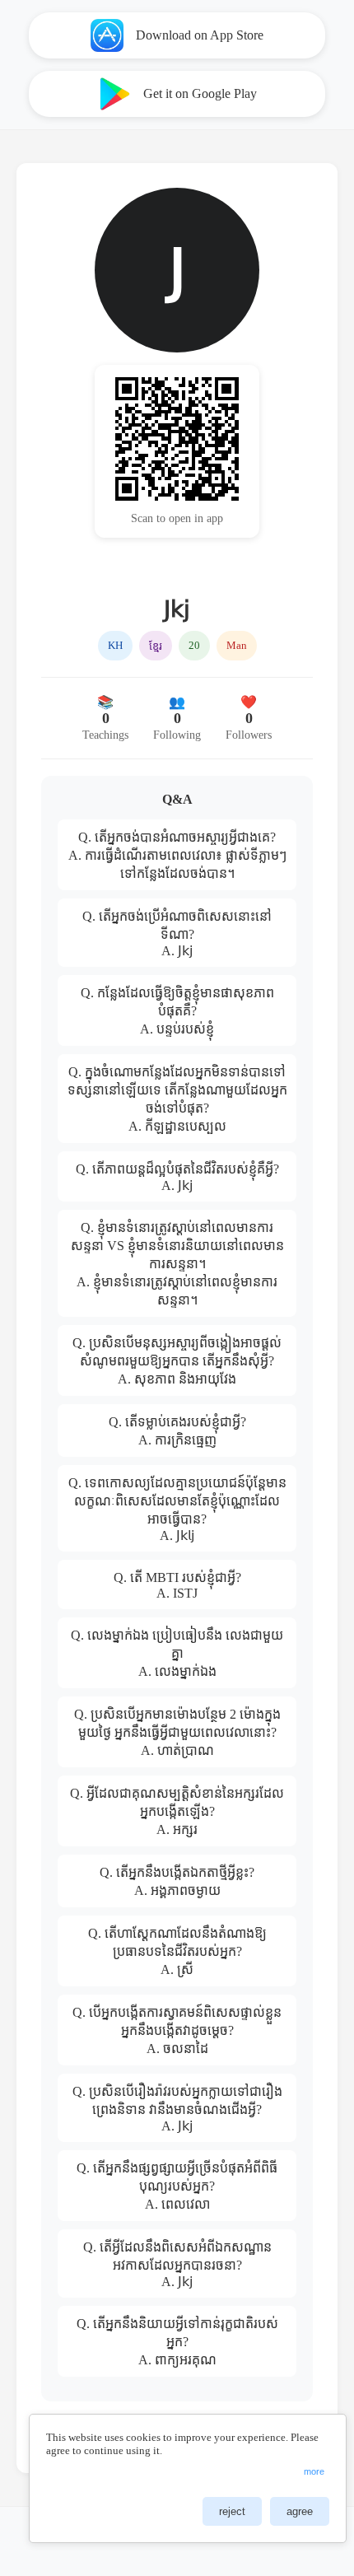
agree (300, 2511)
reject (232, 2511)
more (314, 2471)
